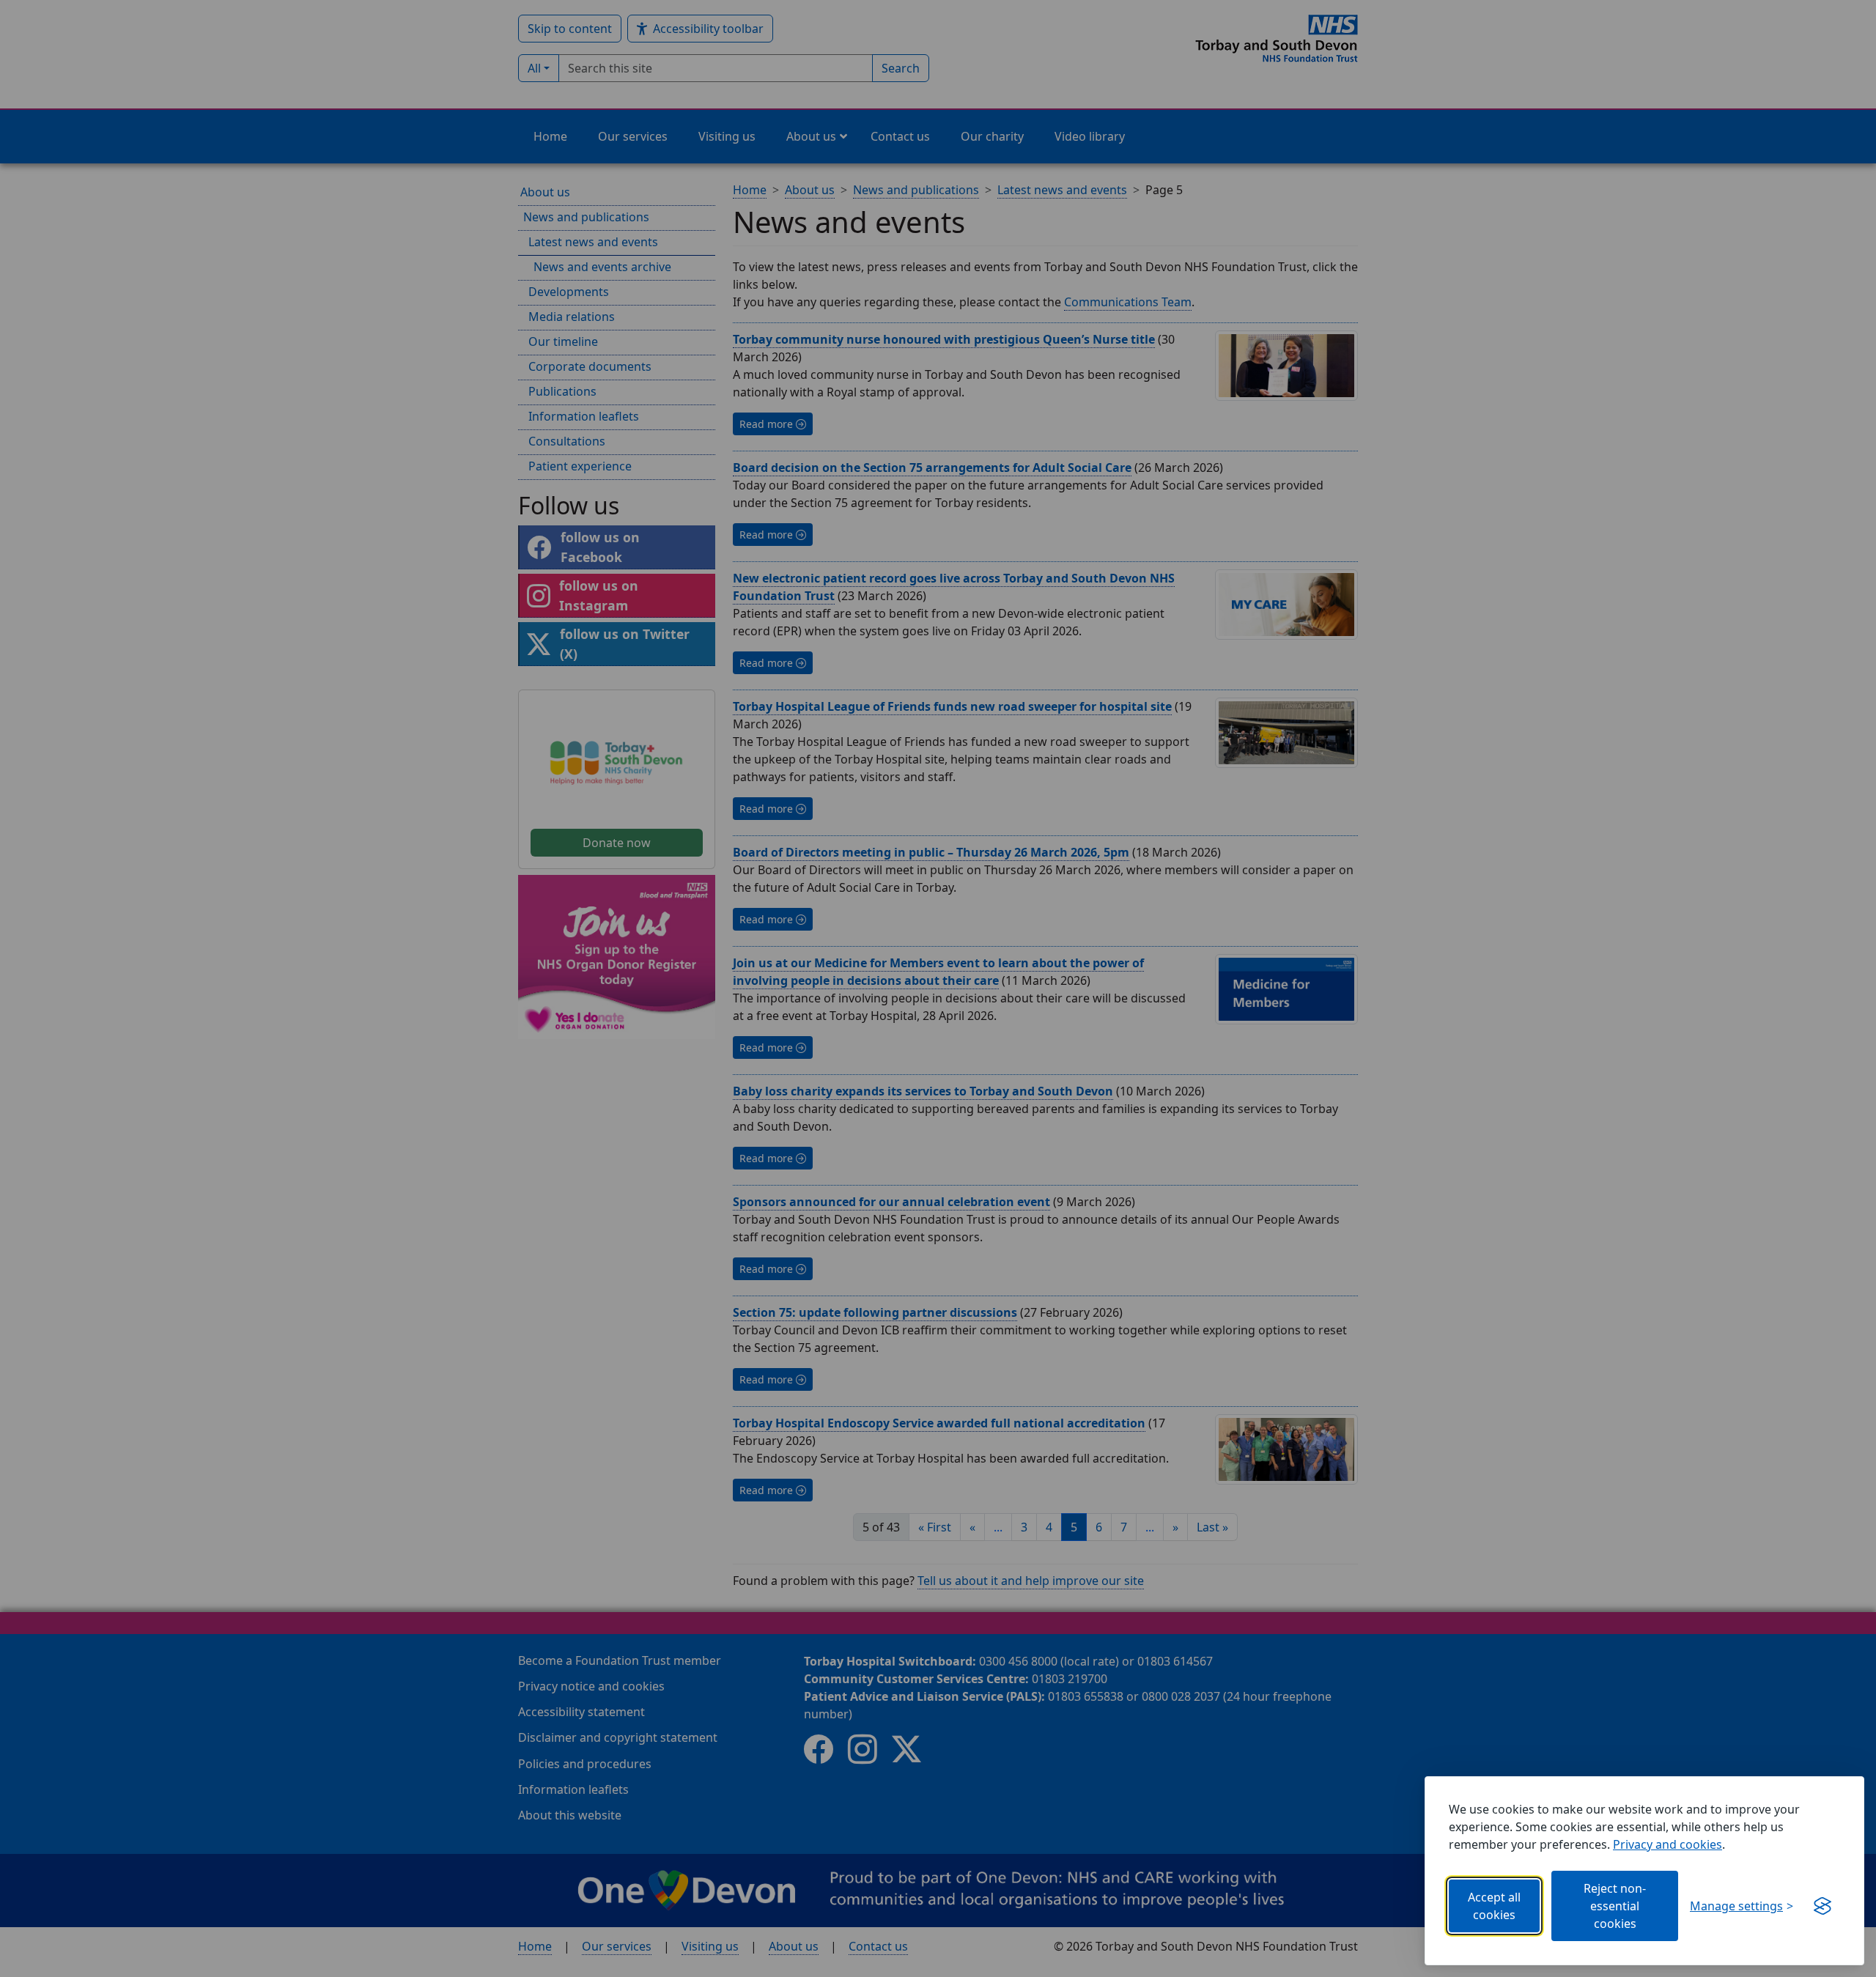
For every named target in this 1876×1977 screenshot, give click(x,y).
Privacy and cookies (1668, 1844)
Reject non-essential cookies (1615, 1906)
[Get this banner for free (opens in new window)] (1823, 1906)
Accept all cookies (1494, 1906)
